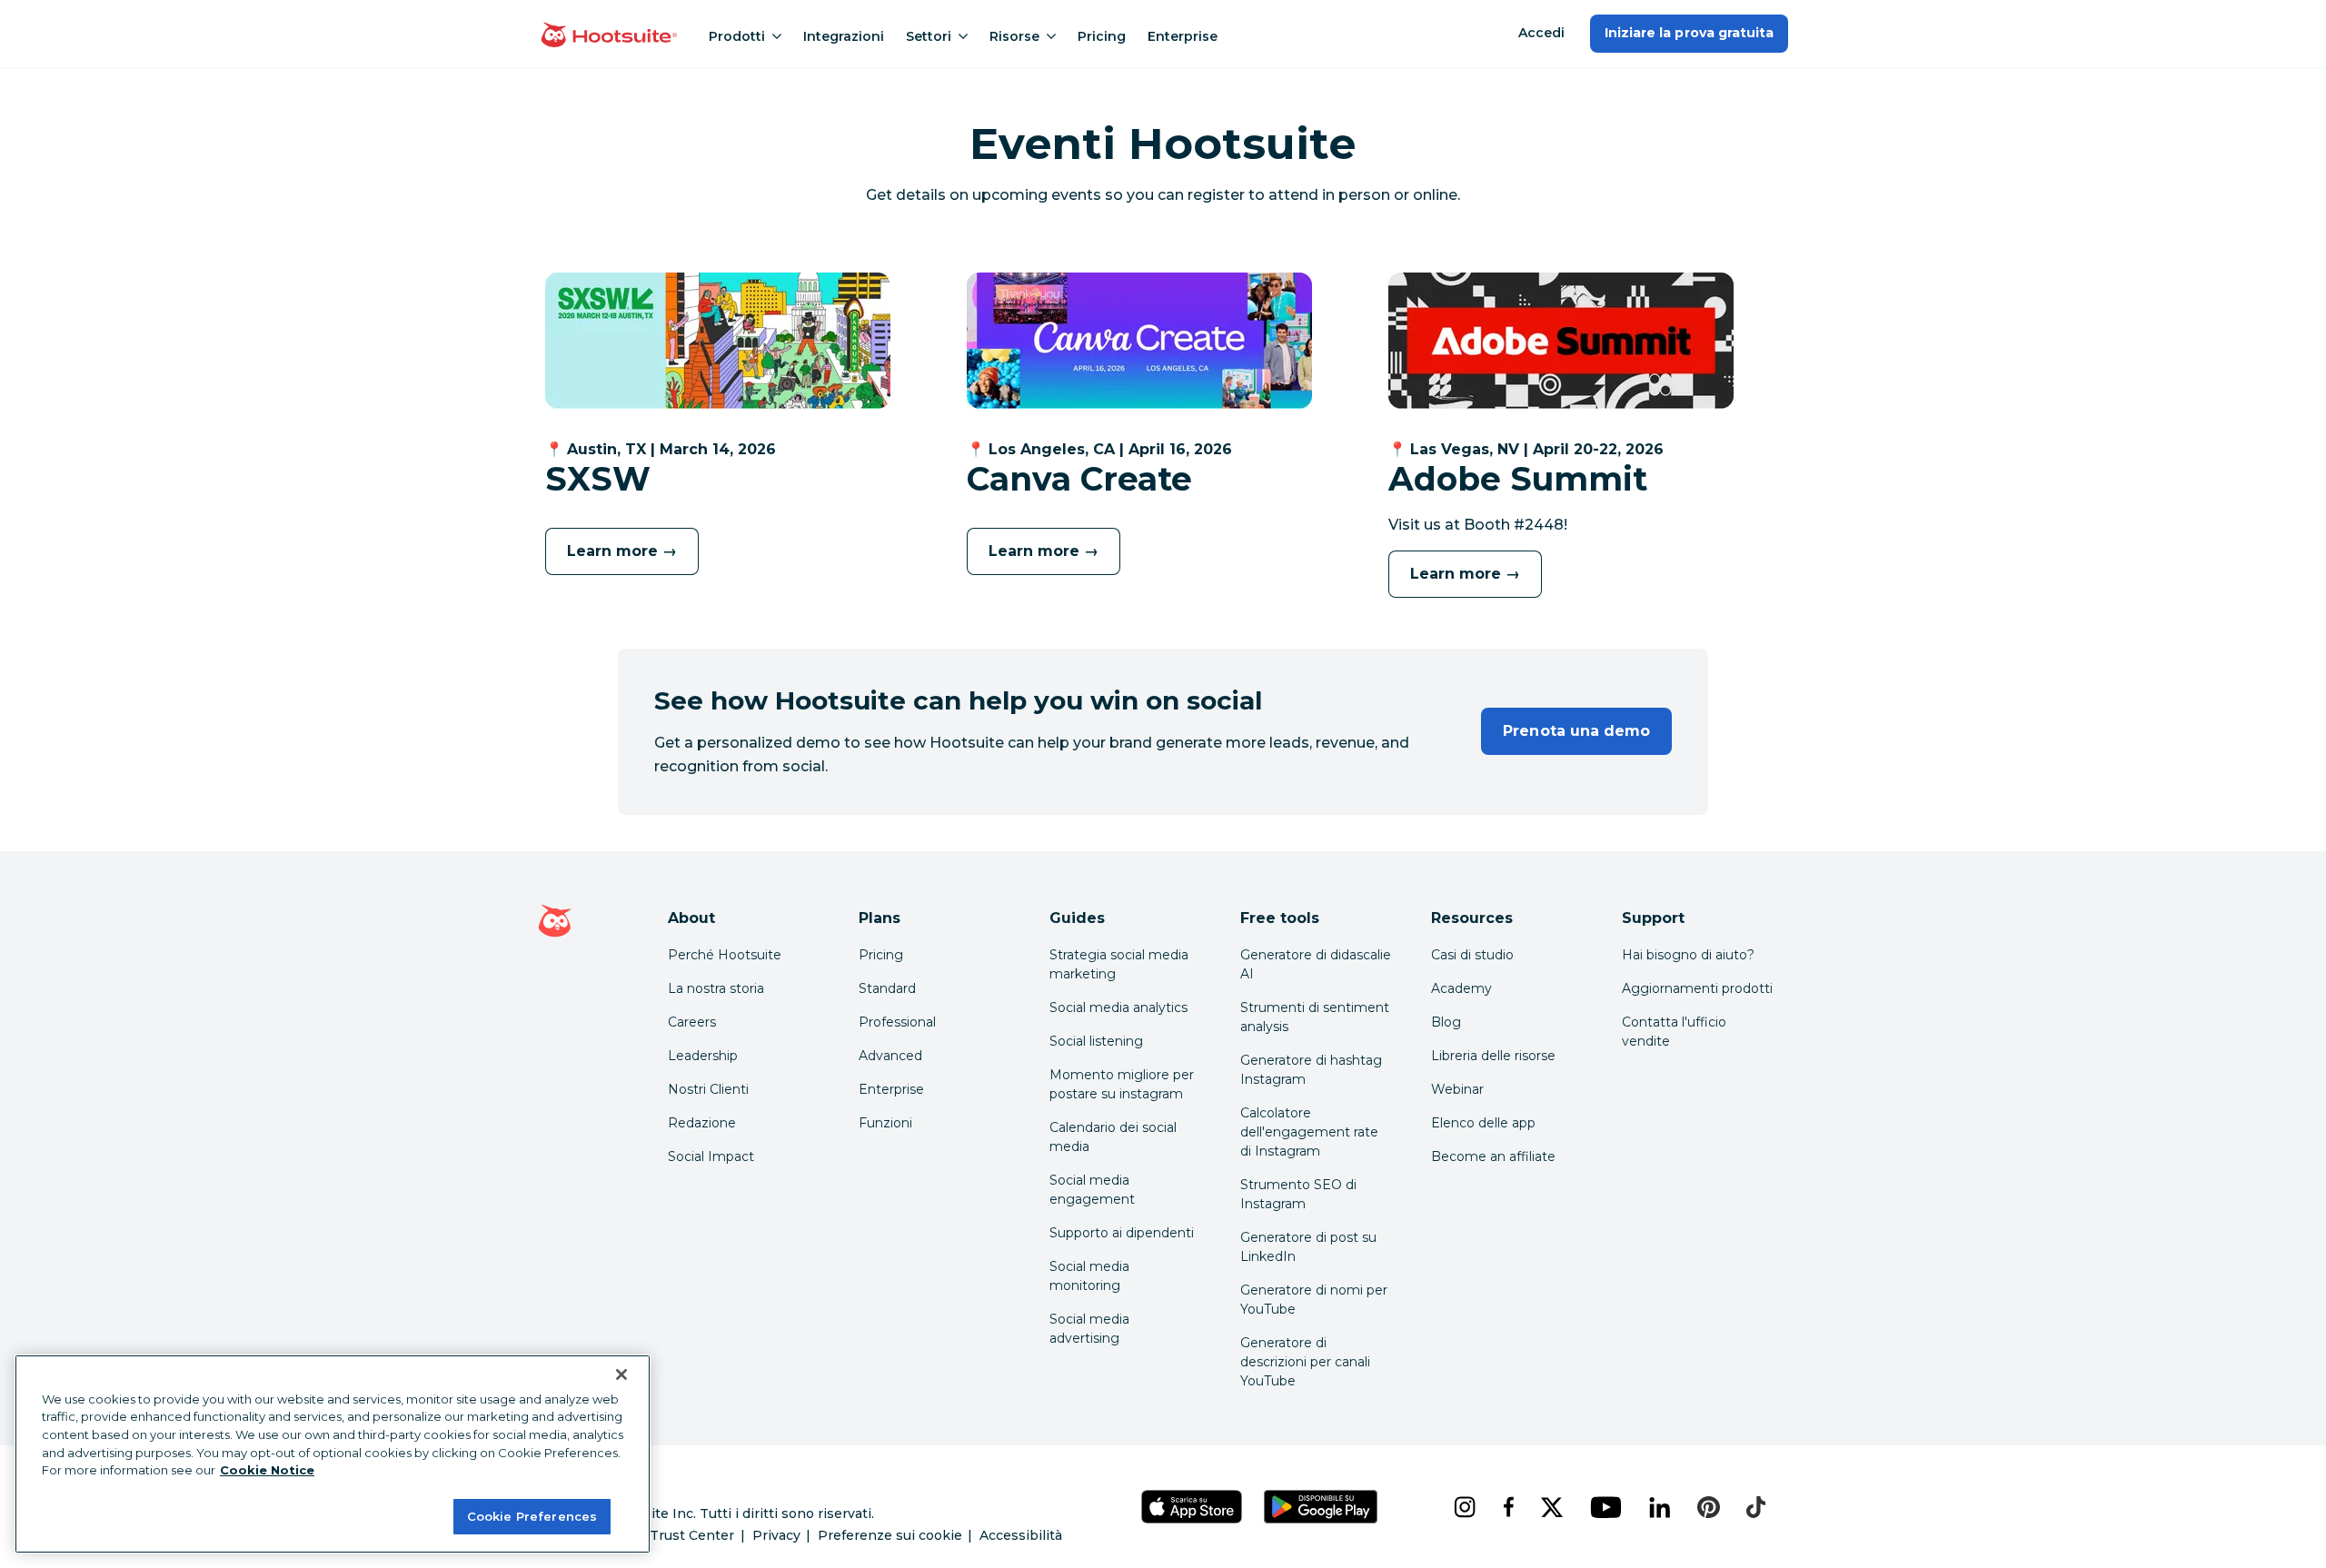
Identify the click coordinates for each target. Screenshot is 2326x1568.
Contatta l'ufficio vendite (1674, 1032)
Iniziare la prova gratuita (1689, 33)
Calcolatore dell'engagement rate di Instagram (1309, 1132)
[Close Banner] (621, 1374)
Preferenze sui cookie (890, 1535)
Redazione (702, 1123)
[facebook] (1507, 1507)
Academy (1461, 988)
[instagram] (1464, 1507)
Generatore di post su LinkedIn (1308, 1247)
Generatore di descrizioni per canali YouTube (1305, 1362)
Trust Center (692, 1535)
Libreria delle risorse (1493, 1056)
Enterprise (1183, 36)
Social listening (1096, 1041)
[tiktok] (1754, 1507)
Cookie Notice (267, 1470)
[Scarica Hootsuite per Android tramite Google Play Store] (1320, 1507)
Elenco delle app (1483, 1123)
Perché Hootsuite (725, 955)
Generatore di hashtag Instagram (1311, 1070)
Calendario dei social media (1113, 1137)
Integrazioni (844, 36)
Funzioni (885, 1123)
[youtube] (1605, 1507)
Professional (897, 1022)
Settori (929, 36)
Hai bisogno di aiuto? (1688, 955)
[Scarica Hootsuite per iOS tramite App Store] (1191, 1507)
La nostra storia (716, 988)
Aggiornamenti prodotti (1697, 988)
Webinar (1457, 1089)
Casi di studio (1472, 955)
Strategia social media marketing (1119, 964)
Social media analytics (1118, 1007)
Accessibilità (1021, 1535)
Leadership (703, 1056)
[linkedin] (1659, 1507)
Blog (1446, 1022)
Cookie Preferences (532, 1515)
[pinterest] (1707, 1507)
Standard (887, 988)
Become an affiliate (1493, 1156)
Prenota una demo (1576, 731)
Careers (692, 1022)
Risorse (1014, 36)
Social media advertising (1089, 1329)
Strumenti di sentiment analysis (1315, 1017)
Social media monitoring (1089, 1276)
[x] (1551, 1507)
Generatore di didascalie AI (1316, 964)
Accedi (1541, 33)
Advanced (890, 1056)
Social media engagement (1092, 1190)
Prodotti (737, 36)
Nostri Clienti (708, 1089)
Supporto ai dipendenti (1122, 1233)
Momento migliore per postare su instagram (1122, 1084)
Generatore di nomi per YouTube (1314, 1300)
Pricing (1102, 36)
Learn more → (622, 551)
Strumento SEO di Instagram (1298, 1194)
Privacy (776, 1535)
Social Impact (711, 1156)
